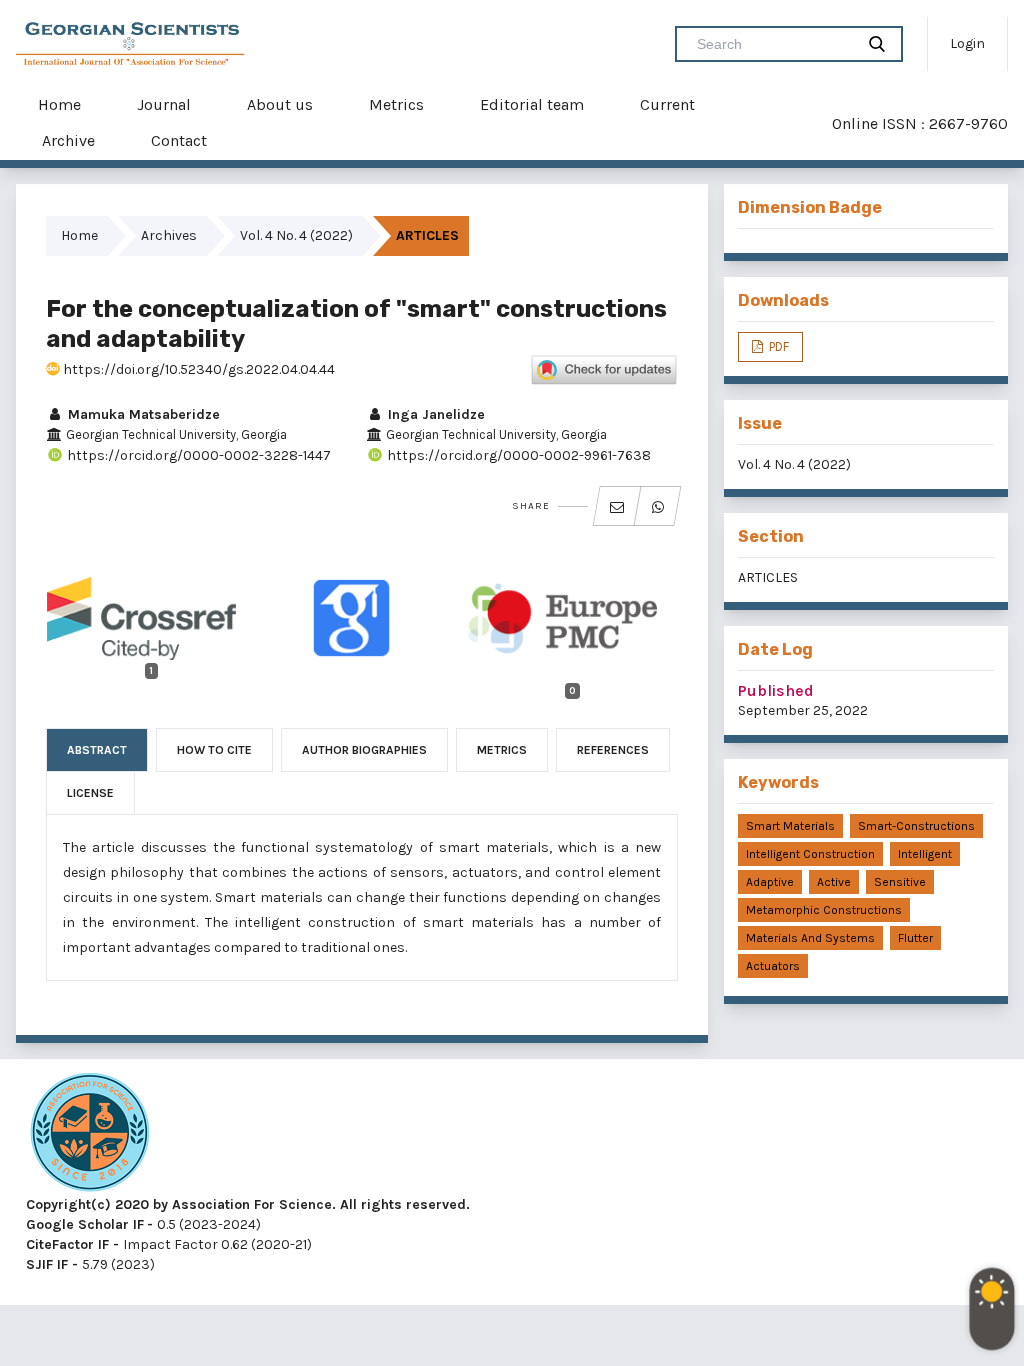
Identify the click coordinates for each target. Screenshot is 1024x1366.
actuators (773, 966)
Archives (169, 235)
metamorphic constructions (824, 910)
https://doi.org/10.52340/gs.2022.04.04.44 (197, 369)
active (834, 882)
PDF (777, 346)
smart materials (790, 826)
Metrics (396, 104)
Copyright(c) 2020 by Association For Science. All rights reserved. (248, 1204)
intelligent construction (810, 854)
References (613, 750)
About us (280, 104)
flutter (915, 938)
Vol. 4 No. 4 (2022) (296, 235)
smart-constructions (916, 826)
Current (667, 104)
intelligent (925, 854)
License (90, 793)
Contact (179, 140)
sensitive (900, 882)
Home (59, 104)
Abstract (97, 750)
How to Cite (214, 750)
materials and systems (810, 938)
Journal (164, 104)
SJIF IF (47, 1264)
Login (967, 43)
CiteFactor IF (67, 1244)
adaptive (770, 882)
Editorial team (532, 104)
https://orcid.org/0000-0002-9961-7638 (517, 455)
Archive (68, 140)
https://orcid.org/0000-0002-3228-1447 (197, 455)
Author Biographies (364, 750)
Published (776, 690)
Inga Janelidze (434, 414)
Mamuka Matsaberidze (142, 414)
